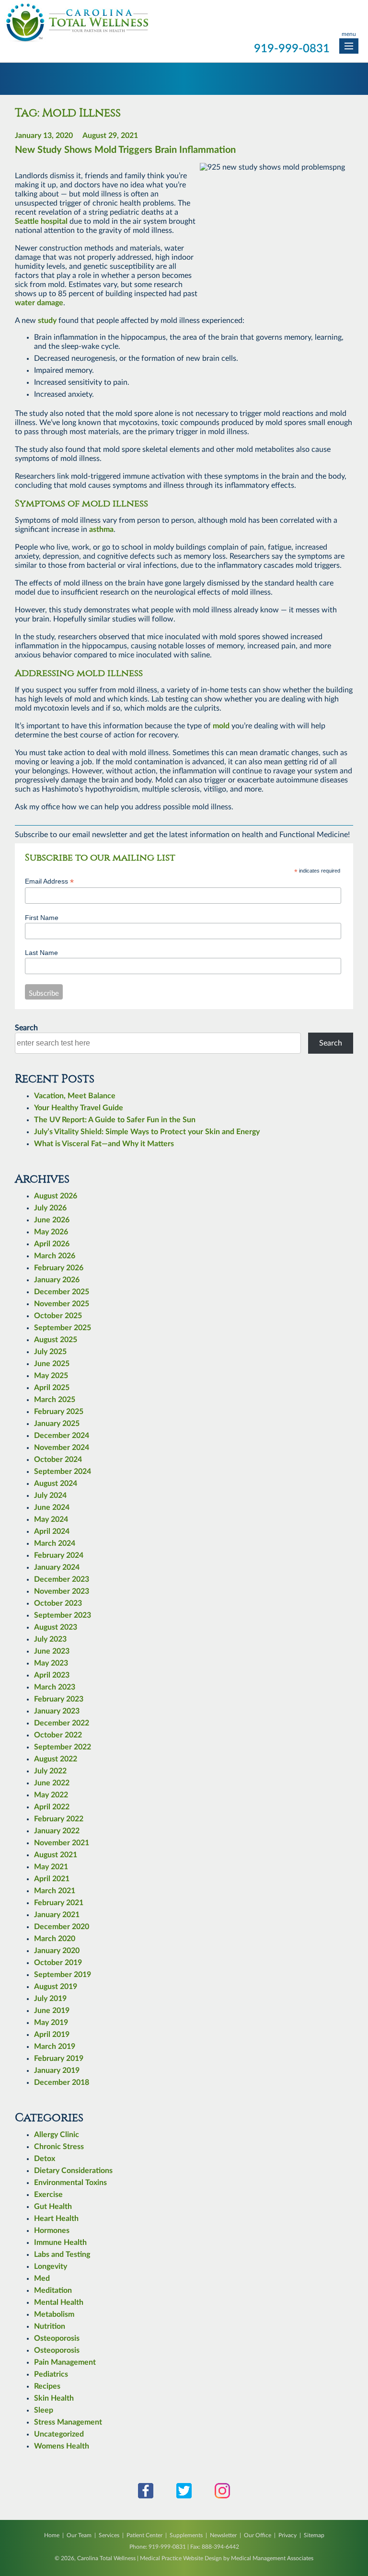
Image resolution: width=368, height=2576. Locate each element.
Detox (45, 2159)
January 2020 (57, 1951)
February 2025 (59, 1412)
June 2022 (52, 1783)
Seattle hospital (41, 221)
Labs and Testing (62, 2254)
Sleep (44, 2410)
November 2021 (62, 1843)
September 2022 (63, 1747)
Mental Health (59, 2302)
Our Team (79, 2535)
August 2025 (56, 1340)
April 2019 (52, 2035)
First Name (42, 918)
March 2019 (55, 2047)
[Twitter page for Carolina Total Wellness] (184, 2496)
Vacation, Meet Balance (75, 1096)
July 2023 (50, 1639)
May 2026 (51, 1232)
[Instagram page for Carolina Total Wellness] (222, 2496)
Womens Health (62, 2446)
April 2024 (52, 1531)
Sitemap (314, 2535)
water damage (39, 303)
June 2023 (52, 1651)
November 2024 (62, 1448)
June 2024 (52, 1507)
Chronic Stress (59, 2147)
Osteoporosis (57, 2338)
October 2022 (58, 1735)
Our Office (258, 2535)
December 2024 (62, 1436)
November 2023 (62, 1591)
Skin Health (54, 2398)
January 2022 (57, 1831)
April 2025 (52, 1388)
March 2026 (55, 1256)
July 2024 (50, 1495)
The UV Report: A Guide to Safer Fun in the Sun (115, 1120)
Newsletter (223, 2535)
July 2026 (50, 1208)
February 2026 (59, 1268)
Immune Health (60, 2242)
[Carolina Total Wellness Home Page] (77, 40)
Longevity (51, 2266)
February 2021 (59, 1903)
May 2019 (51, 2023)
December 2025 (62, 1292)
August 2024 (56, 1483)
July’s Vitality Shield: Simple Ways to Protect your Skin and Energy (147, 1132)
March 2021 (55, 1891)
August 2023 (56, 1627)
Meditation (53, 2290)
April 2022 (52, 1807)
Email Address (49, 881)
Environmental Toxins (70, 2183)
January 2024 (57, 1567)
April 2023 (52, 1675)
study (47, 321)
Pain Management (65, 2362)
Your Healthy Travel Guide (79, 1108)
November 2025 (62, 1304)
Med (42, 2278)
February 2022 (59, 1819)
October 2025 (58, 1316)
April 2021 (52, 1879)
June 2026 (52, 1220)
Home (52, 2535)
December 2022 (62, 1723)
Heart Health (56, 2219)
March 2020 (55, 1939)
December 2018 (62, 2082)
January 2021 (57, 1915)
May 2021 (51, 1867)
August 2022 (56, 1759)
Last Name (41, 953)
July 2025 (50, 1352)
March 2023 (55, 1687)
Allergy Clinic (57, 2135)
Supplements (186, 2535)
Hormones (52, 2231)
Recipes (47, 2386)
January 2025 (57, 1424)
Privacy (287, 2535)
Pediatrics (51, 2374)
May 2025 (51, 1376)
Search (26, 1028)
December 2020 (62, 1927)
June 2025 (52, 1364)
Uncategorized (59, 2434)
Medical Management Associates (272, 2558)
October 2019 (58, 1963)
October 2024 (58, 1460)
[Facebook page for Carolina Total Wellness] (146, 2496)
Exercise (48, 2195)
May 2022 (51, 1795)
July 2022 (50, 1771)
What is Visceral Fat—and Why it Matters (104, 1144)
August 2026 (56, 1196)
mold (221, 726)
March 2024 (55, 1543)
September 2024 (63, 1472)
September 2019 (63, 1975)
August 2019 (56, 1987)
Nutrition (50, 2326)
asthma (101, 529)
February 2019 (59, 2058)
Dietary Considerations (73, 2171)
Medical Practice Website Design (181, 2558)
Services (109, 2535)
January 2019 (57, 2070)
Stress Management (68, 2422)
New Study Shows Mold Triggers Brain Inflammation (125, 150)
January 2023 (57, 1711)
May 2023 (51, 1663)
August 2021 (56, 1855)
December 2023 (62, 1579)
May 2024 (51, 1519)
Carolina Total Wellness (106, 2558)
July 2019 (50, 1999)
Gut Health (53, 2207)
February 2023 (59, 1699)
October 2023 (58, 1603)
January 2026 (57, 1280)
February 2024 (59, 1555)
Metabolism (54, 2314)
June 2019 (52, 2011)
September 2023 (63, 1615)
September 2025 (63, 1328)
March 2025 (55, 1400)
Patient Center (144, 2535)
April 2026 (52, 1244)
